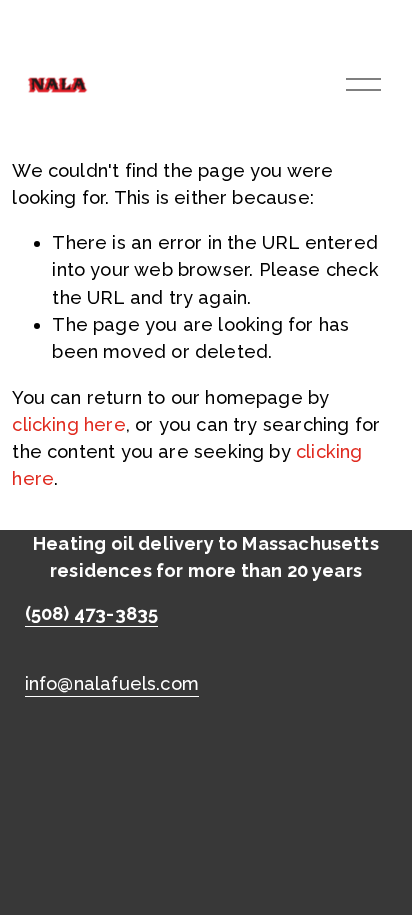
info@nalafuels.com (112, 683)
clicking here (68, 424)
